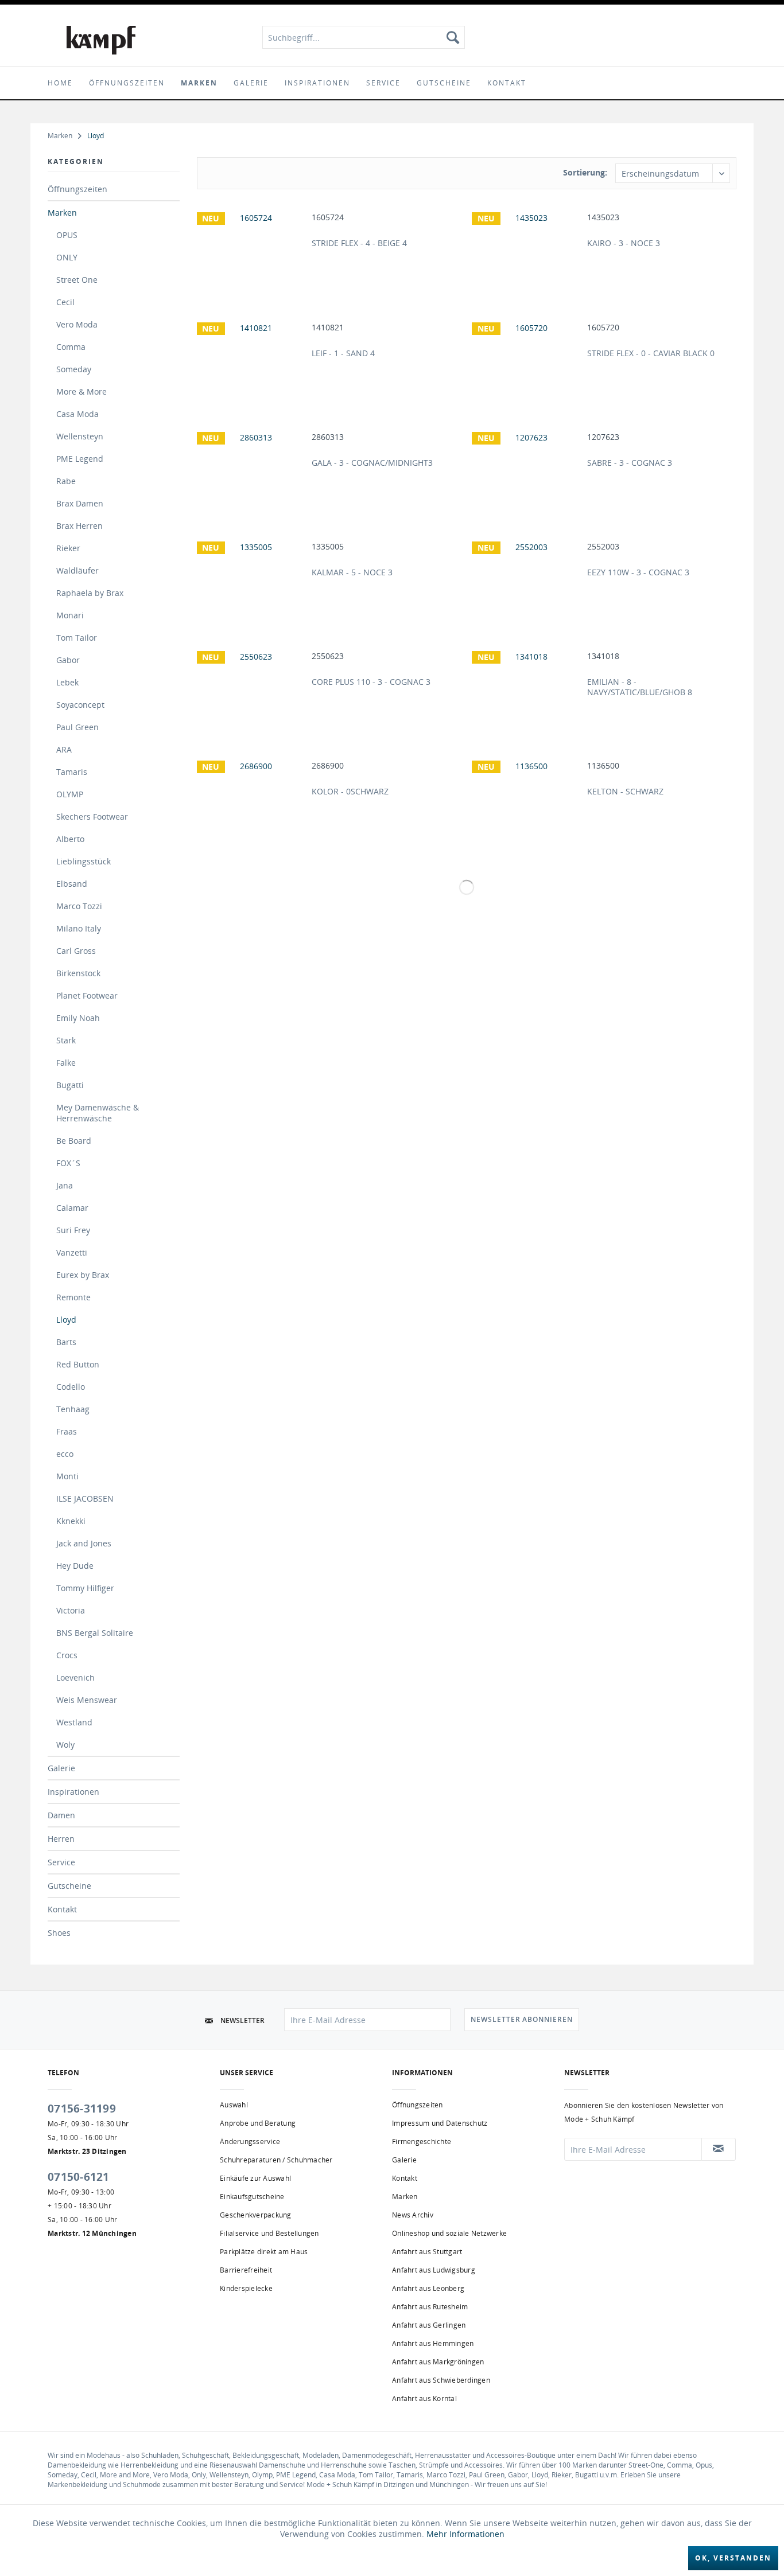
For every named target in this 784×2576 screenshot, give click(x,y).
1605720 (603, 328)
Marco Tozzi (79, 906)
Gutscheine (69, 1886)
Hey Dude (75, 1566)
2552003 (603, 547)
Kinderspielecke (246, 2288)
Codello (71, 1387)
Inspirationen (73, 1792)
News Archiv (413, 2215)
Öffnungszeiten (77, 189)
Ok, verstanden (733, 2558)
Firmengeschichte (422, 2142)
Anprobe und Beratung (258, 2123)
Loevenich (75, 1677)
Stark (66, 1040)
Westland (74, 1722)
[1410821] (251, 360)
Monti (67, 1476)
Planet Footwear (87, 995)
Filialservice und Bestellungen (269, 2233)
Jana (65, 1185)
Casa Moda (77, 414)
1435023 (603, 217)
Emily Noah (78, 1018)
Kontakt (62, 1909)
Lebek (67, 682)
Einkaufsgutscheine (252, 2197)
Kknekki (71, 1521)
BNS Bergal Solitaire (95, 1633)
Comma (71, 347)
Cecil (65, 302)
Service (61, 1862)
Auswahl (234, 2105)
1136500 (603, 766)
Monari (70, 615)
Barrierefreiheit (246, 2270)
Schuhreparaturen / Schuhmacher (276, 2160)
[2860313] (251, 470)
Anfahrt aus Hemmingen (433, 2343)
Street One (77, 280)
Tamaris (72, 772)
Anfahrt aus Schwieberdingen (441, 2380)
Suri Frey (73, 1230)
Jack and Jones (84, 1543)
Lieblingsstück (84, 861)
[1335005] (251, 579)
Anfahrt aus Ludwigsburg (434, 2270)
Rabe (66, 481)
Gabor (68, 660)
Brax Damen (80, 503)
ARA (64, 749)
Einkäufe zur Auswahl (255, 2178)
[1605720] (527, 360)
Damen (61, 1815)
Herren (61, 1839)
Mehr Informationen (465, 2534)
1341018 (603, 656)
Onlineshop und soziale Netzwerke (449, 2233)
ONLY (67, 257)
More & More (81, 391)
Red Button (78, 1364)
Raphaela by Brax (90, 593)
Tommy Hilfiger (85, 1588)
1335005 (328, 547)
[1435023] (527, 250)
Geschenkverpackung (256, 2215)
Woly (65, 1745)
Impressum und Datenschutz (440, 2123)
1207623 (603, 437)
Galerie (61, 1768)
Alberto (70, 839)
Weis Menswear (87, 1700)
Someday (74, 369)
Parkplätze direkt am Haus (264, 2252)
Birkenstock (78, 973)
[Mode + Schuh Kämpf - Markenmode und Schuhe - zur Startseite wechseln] (101, 40)
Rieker (68, 548)
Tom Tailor (77, 638)
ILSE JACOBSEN (85, 1499)
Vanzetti (72, 1252)
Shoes (59, 1933)
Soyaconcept (80, 705)
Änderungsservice (250, 2142)
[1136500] (527, 798)
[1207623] (527, 470)
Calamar (72, 1208)
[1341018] (527, 689)
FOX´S (68, 1163)
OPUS (67, 235)
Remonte (73, 1297)
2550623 (328, 656)
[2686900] (251, 798)
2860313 (328, 437)
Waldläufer (77, 570)
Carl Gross (76, 951)
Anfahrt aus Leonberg (428, 2288)
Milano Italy (79, 928)
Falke (66, 1063)
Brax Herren (79, 526)
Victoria (71, 1610)
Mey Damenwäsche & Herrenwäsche (98, 1113)
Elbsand (72, 884)
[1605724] (251, 250)
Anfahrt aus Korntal (424, 2398)
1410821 (328, 328)
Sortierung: (585, 172)
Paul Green (77, 727)
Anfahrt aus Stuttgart (427, 2252)
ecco (65, 1454)
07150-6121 (79, 2177)
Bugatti (70, 1085)
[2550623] (251, 689)
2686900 (328, 766)
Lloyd (66, 1320)
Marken (62, 213)
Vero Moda (77, 324)
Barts (66, 1342)
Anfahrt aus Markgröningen (438, 2362)
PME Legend (80, 459)
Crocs (67, 1655)
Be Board (74, 1141)
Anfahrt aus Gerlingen (429, 2325)
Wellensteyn (80, 436)
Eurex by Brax (83, 1275)
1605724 (328, 217)
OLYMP (70, 794)
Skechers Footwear (92, 817)
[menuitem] (364, 37)
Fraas (67, 1431)
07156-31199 (82, 2109)
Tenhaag (73, 1409)
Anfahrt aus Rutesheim (430, 2307)
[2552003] (527, 579)
